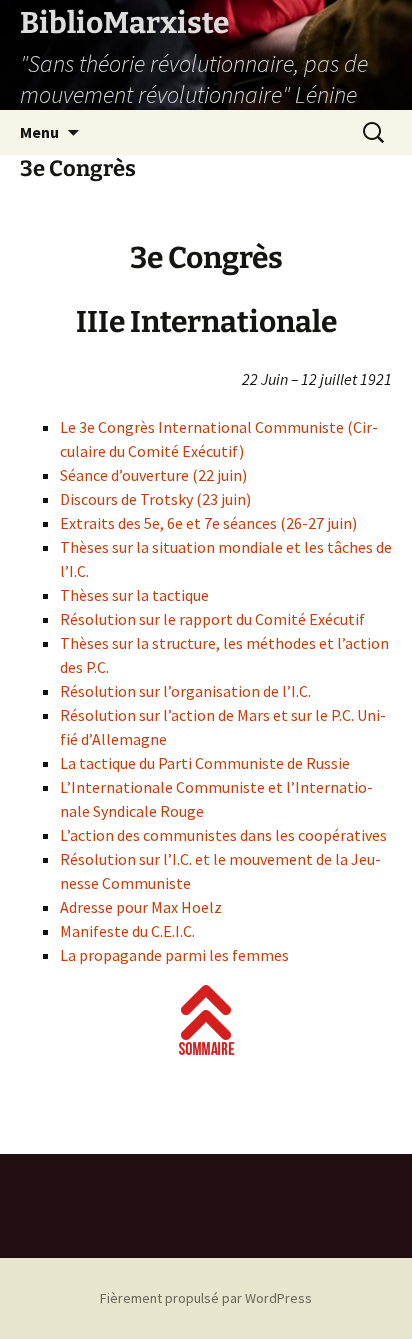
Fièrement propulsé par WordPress (206, 1298)
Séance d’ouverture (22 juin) (153, 475)
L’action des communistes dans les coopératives (223, 835)
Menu (39, 132)
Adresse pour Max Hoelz (141, 907)
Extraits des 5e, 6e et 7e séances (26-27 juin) (208, 523)
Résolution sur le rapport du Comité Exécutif (212, 619)
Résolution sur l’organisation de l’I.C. (185, 691)
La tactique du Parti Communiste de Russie (205, 763)
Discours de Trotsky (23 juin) (155, 499)
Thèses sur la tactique (134, 595)
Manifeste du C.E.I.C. (127, 931)
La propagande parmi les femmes (174, 955)
